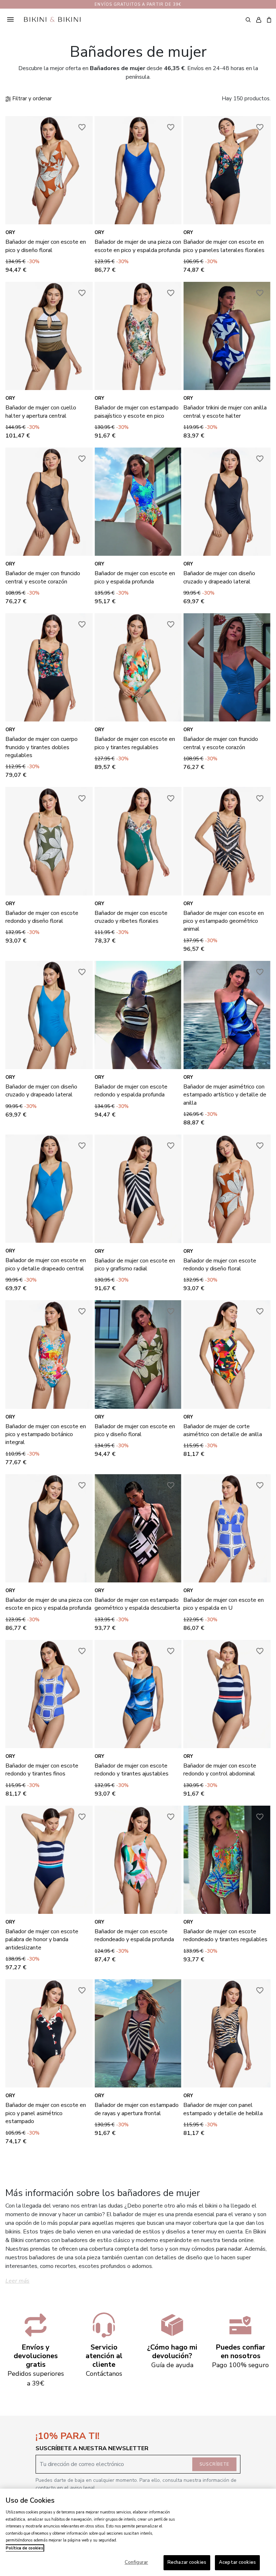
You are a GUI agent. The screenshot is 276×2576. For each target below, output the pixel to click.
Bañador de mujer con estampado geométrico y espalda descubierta (137, 1604)
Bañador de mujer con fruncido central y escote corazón (43, 577)
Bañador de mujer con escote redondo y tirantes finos (42, 1770)
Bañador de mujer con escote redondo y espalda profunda (131, 1091)
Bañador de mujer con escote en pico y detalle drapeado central (46, 1264)
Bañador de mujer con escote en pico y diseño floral (46, 246)
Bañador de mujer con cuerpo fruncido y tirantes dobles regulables (42, 747)
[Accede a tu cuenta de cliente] (259, 20)
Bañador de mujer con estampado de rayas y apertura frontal (137, 2109)
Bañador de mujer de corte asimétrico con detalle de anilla (223, 1430)
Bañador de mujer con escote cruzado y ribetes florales (131, 917)
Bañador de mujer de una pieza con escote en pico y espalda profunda (138, 246)
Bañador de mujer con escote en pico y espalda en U (224, 1604)
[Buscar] (248, 19)
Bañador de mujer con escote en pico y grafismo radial (135, 1265)
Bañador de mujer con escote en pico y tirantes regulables (135, 743)
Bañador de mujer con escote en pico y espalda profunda (135, 577)
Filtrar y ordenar (31, 98)
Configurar (136, 2562)
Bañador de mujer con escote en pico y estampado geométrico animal (224, 921)
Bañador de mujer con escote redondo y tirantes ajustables (132, 1770)
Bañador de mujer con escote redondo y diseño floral (42, 917)
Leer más (17, 2281)
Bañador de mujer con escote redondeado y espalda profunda (134, 1935)
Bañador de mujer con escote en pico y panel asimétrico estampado (46, 2113)
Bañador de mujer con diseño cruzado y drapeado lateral (219, 577)
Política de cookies (24, 2548)
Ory (10, 233)
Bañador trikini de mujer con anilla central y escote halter (225, 412)
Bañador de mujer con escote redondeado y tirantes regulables (225, 1935)
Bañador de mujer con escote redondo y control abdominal (220, 1770)
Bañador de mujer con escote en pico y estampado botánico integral (46, 1434)
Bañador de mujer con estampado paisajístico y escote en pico (137, 412)
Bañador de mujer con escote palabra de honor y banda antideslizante (42, 1940)
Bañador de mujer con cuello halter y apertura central (41, 412)
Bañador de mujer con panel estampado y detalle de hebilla (223, 2109)
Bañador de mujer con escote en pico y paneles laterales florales (224, 246)
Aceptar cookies (237, 2562)
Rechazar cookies (187, 2562)
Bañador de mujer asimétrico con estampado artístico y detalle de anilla (225, 1095)
